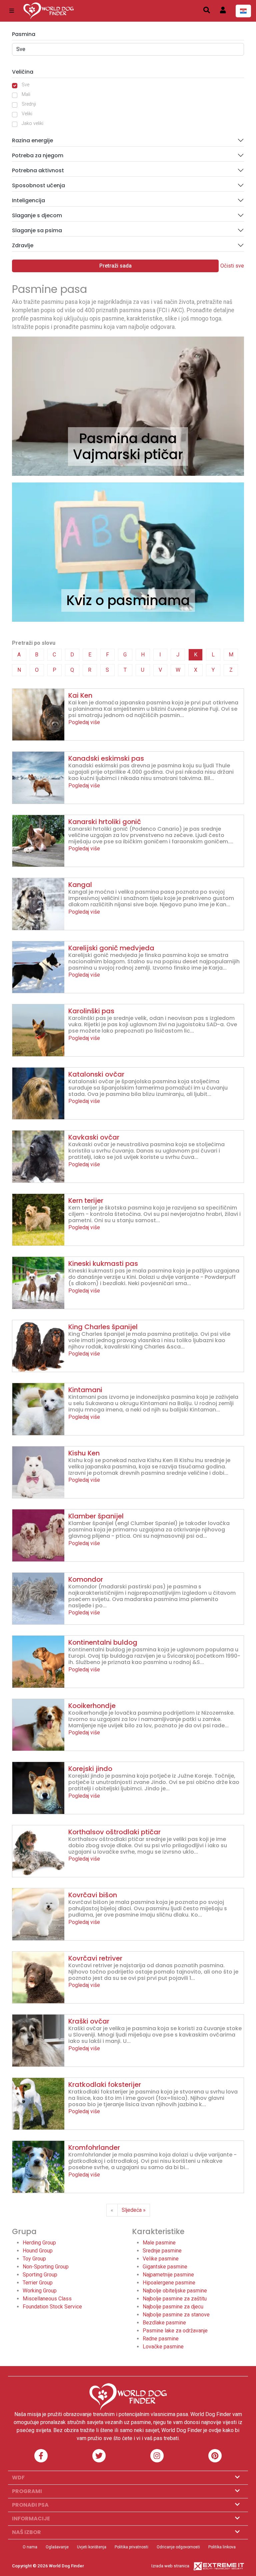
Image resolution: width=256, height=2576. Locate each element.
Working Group (40, 2291)
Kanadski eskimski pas (106, 758)
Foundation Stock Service (52, 2307)
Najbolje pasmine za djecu (173, 2307)
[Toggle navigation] (12, 11)
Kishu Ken (84, 1453)
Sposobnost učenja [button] (38, 185)
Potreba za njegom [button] (38, 155)
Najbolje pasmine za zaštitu (175, 2299)
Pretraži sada (115, 266)
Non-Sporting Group (46, 2267)
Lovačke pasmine (163, 2347)
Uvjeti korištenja (92, 2547)
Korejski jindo (90, 1769)
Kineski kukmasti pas (103, 1264)
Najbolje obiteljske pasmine (175, 2291)
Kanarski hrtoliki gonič (105, 822)
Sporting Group (40, 2275)
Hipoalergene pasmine (169, 2283)
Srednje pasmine (162, 2251)
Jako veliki (32, 123)
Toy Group (34, 2259)
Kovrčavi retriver (95, 1958)
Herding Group (39, 2243)
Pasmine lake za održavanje (175, 2331)
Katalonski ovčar (96, 1074)
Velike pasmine (161, 2259)
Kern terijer (86, 1201)
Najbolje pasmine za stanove (176, 2315)
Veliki (27, 114)
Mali (26, 94)
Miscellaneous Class (47, 2299)
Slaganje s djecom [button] (37, 215)
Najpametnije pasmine (168, 2275)
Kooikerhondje (92, 1706)
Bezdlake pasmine (164, 2323)
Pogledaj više (84, 722)
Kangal (80, 885)
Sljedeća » (134, 2210)
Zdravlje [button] (23, 245)
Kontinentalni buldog (103, 1642)
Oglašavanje (57, 2547)
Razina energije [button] (32, 140)
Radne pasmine (161, 2339)
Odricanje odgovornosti (178, 2547)
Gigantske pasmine (165, 2267)
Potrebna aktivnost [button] (38, 170)
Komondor (86, 1579)
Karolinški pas (91, 1011)
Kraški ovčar (89, 2021)
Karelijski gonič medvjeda (111, 948)
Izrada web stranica (170, 2566)
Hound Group (38, 2251)
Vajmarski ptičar (128, 454)
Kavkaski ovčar (94, 1137)
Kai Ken (80, 695)
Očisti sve (232, 266)
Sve (25, 85)
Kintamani (85, 1390)
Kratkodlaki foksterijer (105, 2085)
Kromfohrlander (94, 2147)
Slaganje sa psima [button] (37, 230)
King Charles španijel (103, 1327)
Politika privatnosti (131, 2547)
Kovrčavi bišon (93, 1895)
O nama (30, 2547)
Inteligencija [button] (28, 200)
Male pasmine (159, 2243)
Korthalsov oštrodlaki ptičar (114, 1832)
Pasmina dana (128, 438)
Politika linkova (222, 2547)
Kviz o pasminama (128, 600)
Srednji (29, 104)
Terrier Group (38, 2283)
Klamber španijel (96, 1516)
